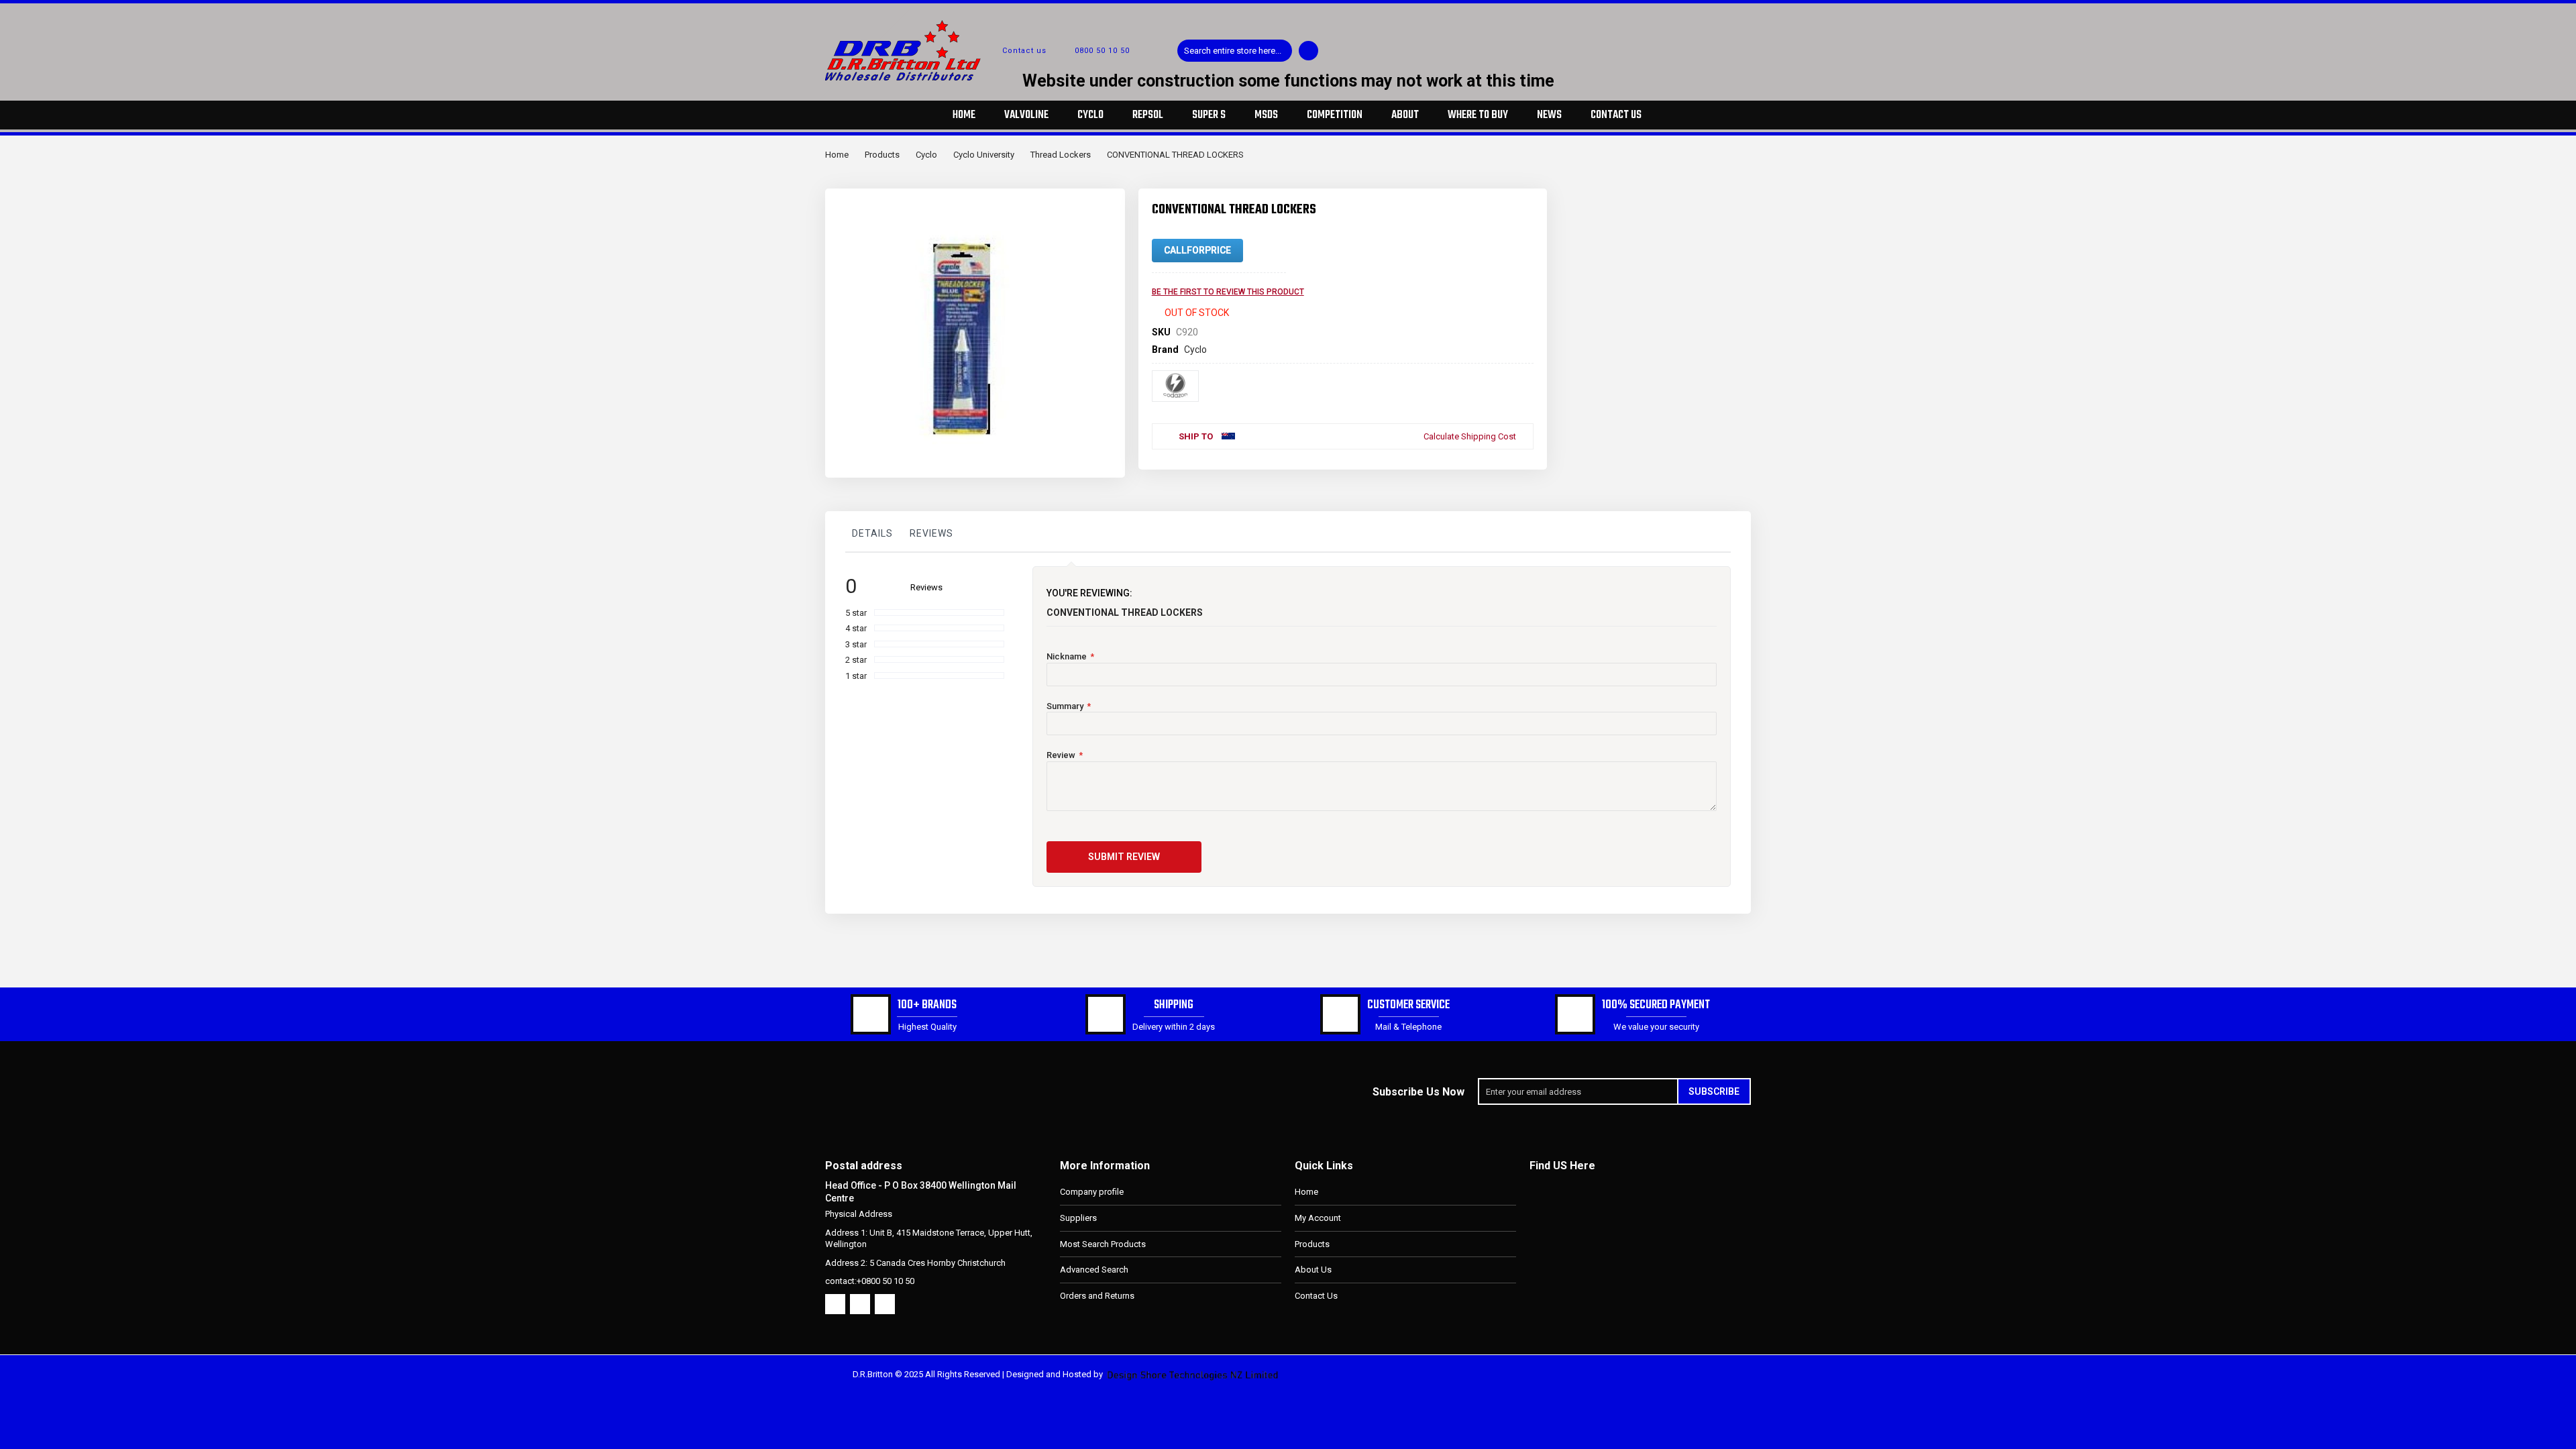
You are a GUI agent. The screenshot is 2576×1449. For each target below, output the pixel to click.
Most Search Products (1103, 1244)
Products (882, 155)
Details (872, 533)
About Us (1313, 1270)
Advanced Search (1094, 1270)
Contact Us (1316, 1296)
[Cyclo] (1175, 386)
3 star (856, 644)
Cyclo (926, 155)
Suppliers (1078, 1218)
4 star (856, 628)
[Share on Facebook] (1457, 460)
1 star (856, 676)
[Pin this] (1523, 460)
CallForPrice (1197, 250)
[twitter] (860, 1304)
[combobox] (1235, 51)
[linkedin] (885, 1304)
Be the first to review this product (1228, 292)
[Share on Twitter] (1479, 460)
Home (837, 155)
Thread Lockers (1061, 155)
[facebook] (835, 1304)
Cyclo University (984, 155)
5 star (856, 613)
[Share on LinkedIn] (1501, 460)
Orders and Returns (1097, 1296)
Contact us (1024, 51)
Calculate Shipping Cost (1470, 436)
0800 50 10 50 (1102, 51)
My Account (1318, 1218)
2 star (856, 660)
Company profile (1092, 1192)
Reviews (931, 533)
